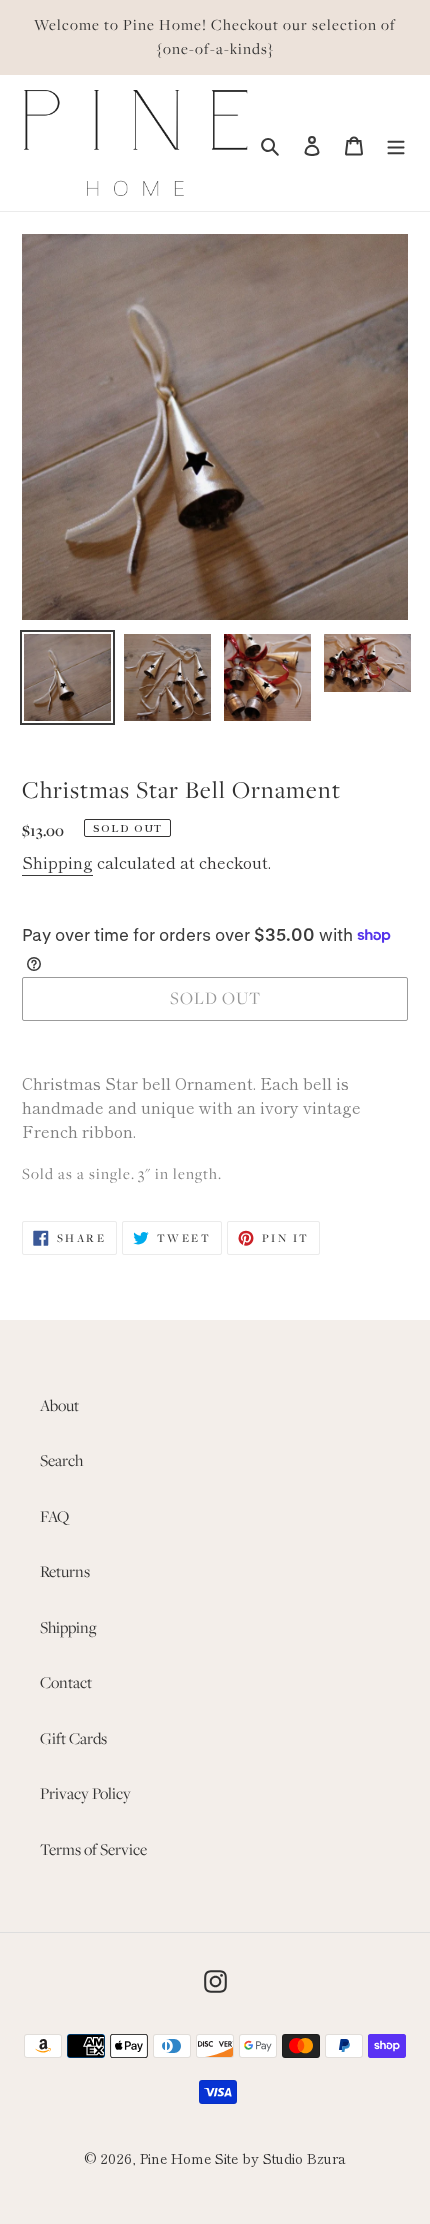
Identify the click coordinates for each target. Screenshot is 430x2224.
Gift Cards (73, 1738)
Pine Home (175, 2158)
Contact (66, 1682)
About (59, 1405)
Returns (65, 1571)
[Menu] (396, 143)
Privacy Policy (85, 1793)
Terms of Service (93, 1849)
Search (61, 1460)
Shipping (57, 862)
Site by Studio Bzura (280, 2158)
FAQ (54, 1516)
